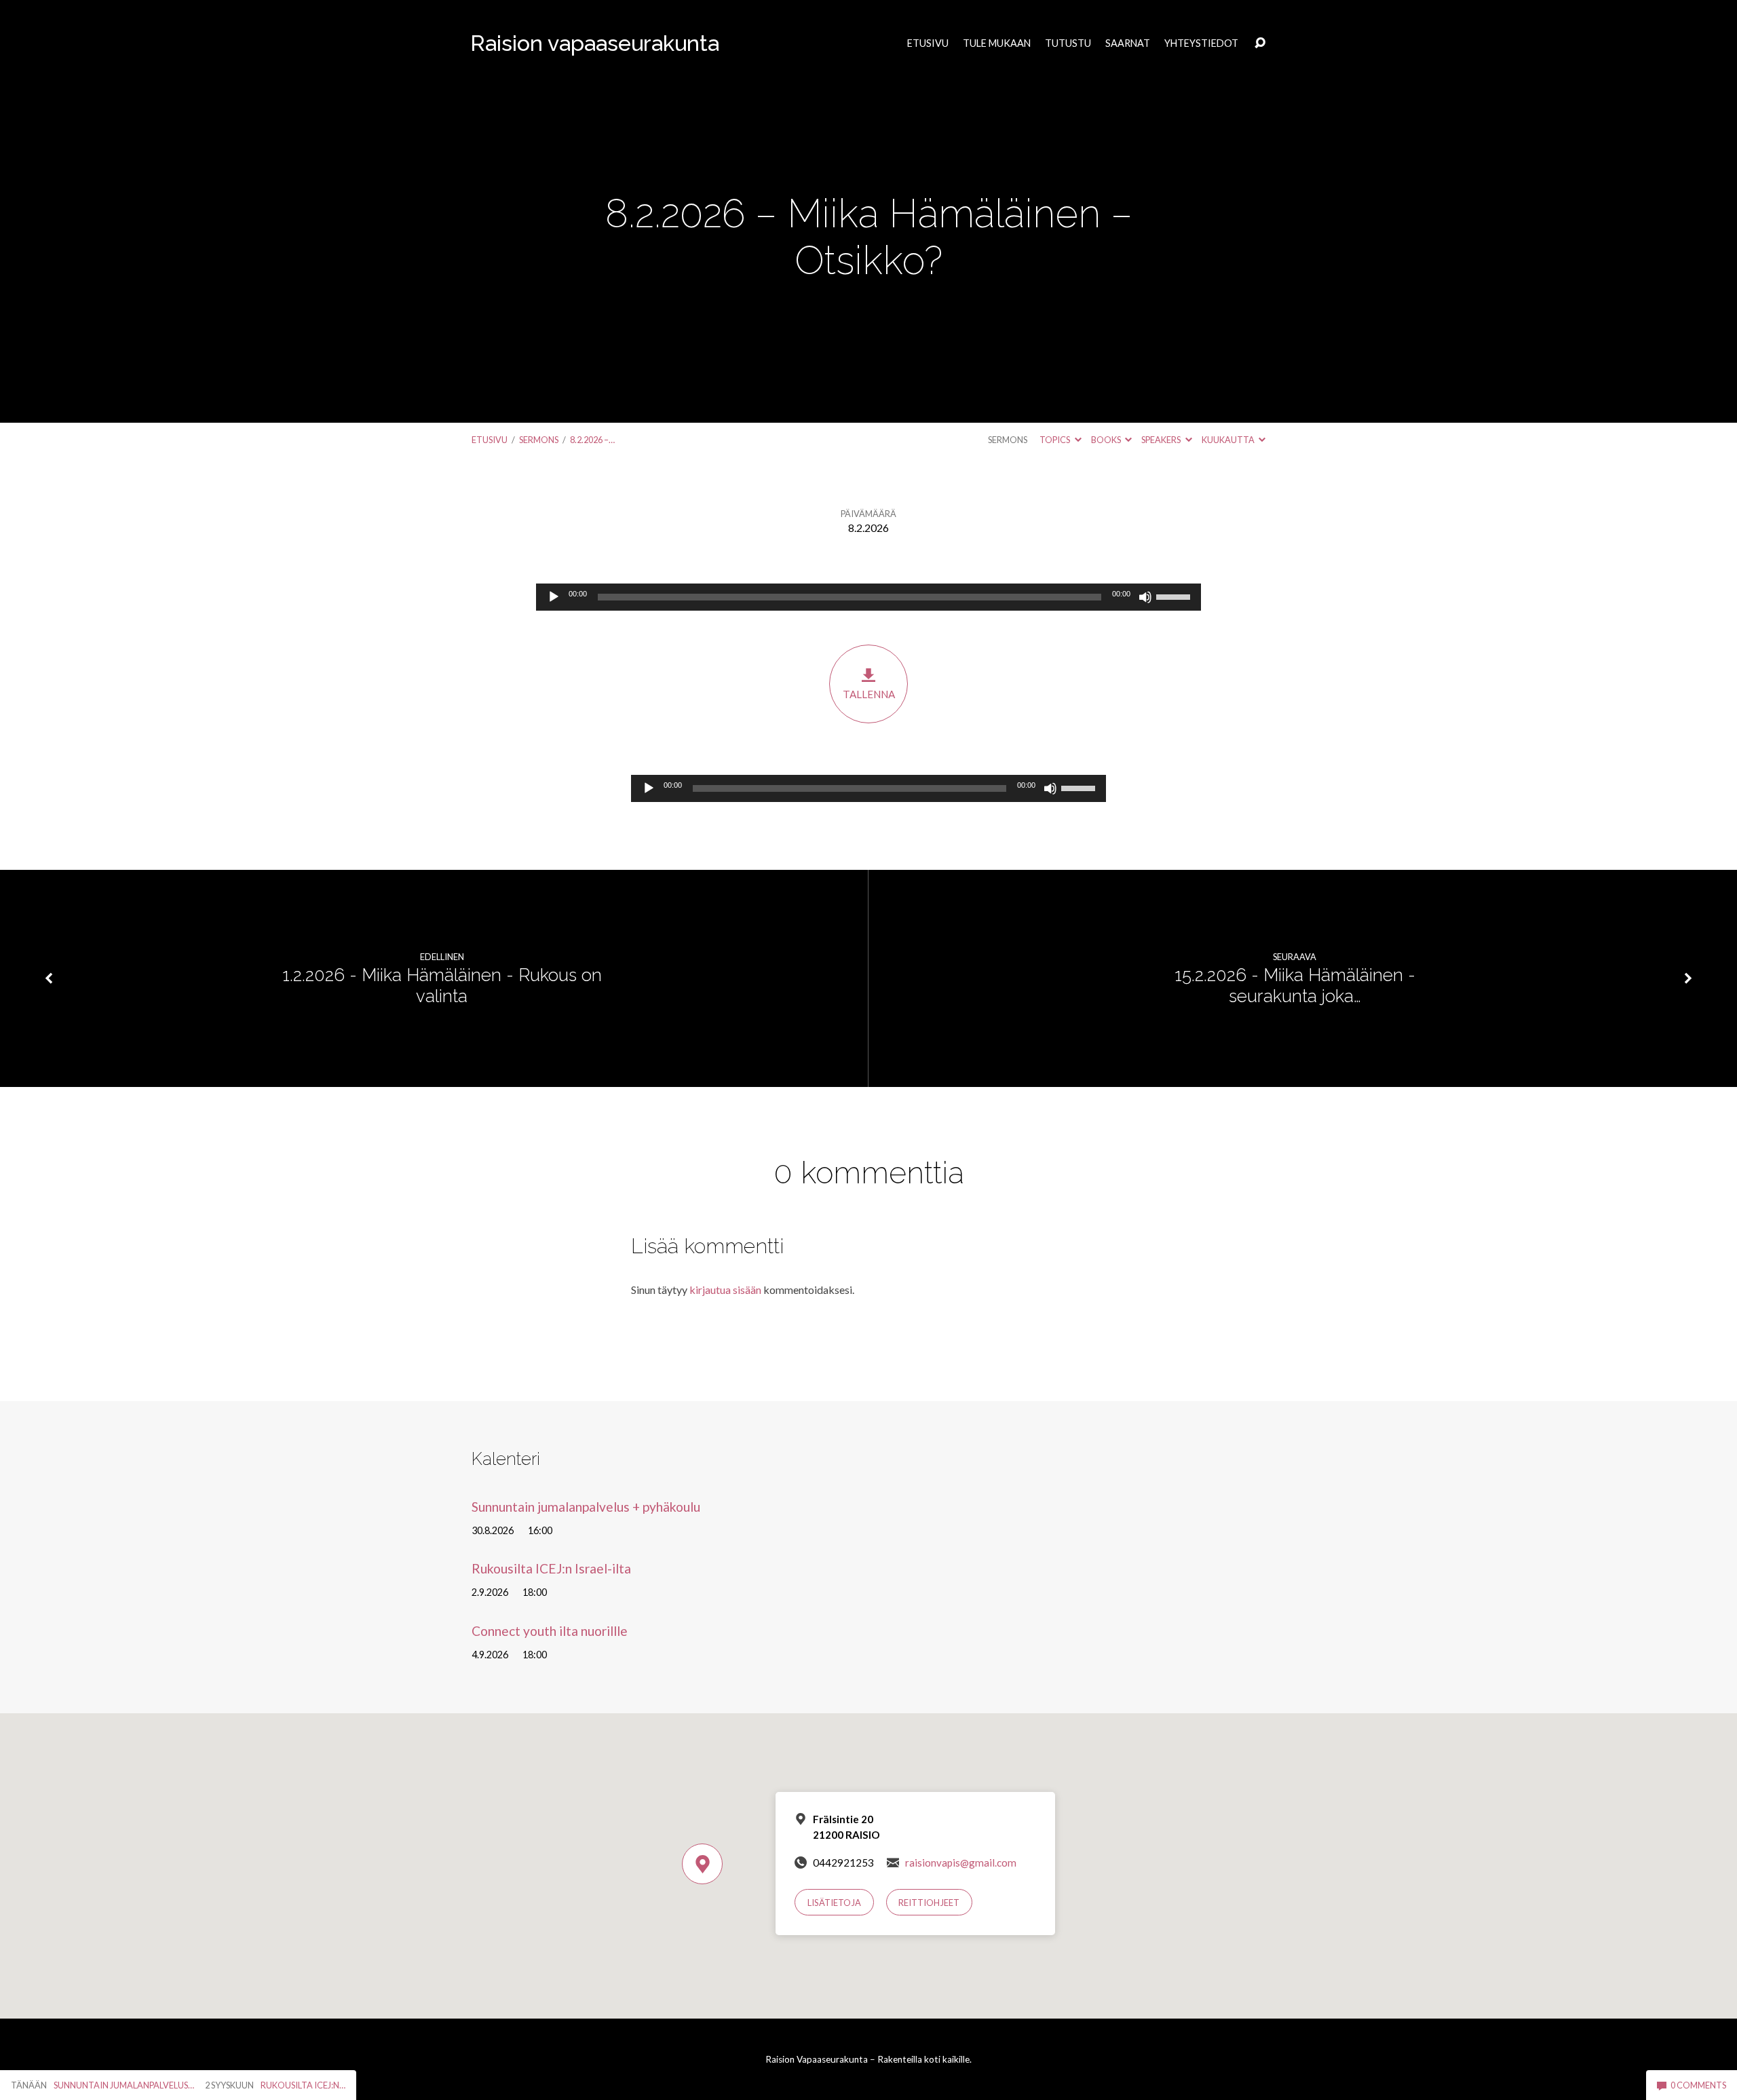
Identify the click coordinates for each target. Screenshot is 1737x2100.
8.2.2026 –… (592, 440)
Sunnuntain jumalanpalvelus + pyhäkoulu (586, 1507)
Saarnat (1128, 43)
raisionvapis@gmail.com (961, 1863)
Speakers (1162, 440)
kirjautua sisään (725, 1290)
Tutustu (1068, 43)
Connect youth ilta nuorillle (550, 1631)
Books (1107, 440)
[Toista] (554, 597)
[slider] (1175, 596)
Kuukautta (1229, 440)
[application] (868, 597)
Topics (1055, 440)
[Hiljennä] (1145, 597)
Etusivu (928, 43)
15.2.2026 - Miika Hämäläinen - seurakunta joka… (1295, 986)
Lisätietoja (834, 1903)
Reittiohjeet (929, 1903)
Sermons (539, 440)
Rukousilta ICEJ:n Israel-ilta (551, 1568)
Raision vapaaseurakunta (595, 43)
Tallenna (869, 694)
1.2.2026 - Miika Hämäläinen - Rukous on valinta (442, 986)
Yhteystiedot (1201, 43)
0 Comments (1698, 2085)
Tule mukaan (997, 43)
